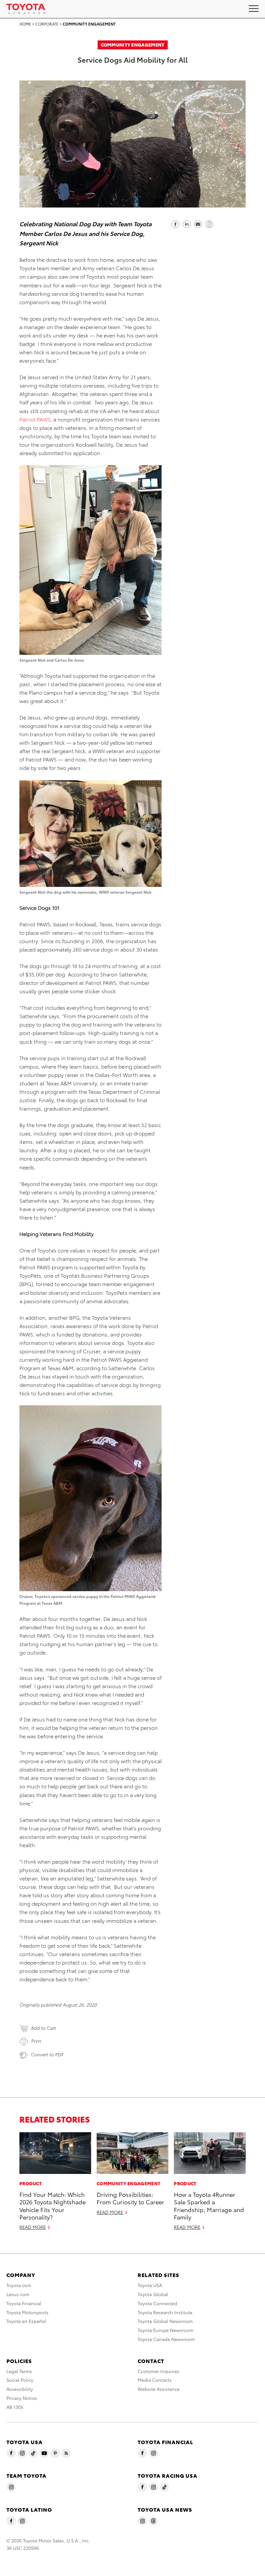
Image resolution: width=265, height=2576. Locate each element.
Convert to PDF (47, 2054)
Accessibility (20, 2389)
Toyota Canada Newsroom (166, 2339)
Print (36, 2041)
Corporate (47, 24)
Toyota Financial (24, 2303)
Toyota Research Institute (165, 2312)
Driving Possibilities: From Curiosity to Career (130, 2198)
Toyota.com (19, 2285)
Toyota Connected (157, 2303)
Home (25, 24)
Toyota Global (153, 2294)
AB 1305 (15, 2407)
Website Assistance (159, 2389)
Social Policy (20, 2380)
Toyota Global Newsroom (165, 2321)
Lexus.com (18, 2294)
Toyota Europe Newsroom (166, 2330)
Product (31, 2183)
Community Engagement (89, 24)
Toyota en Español (26, 2321)
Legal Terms (19, 2371)
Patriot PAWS (35, 419)
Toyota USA (150, 2285)
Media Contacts (155, 2380)
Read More (33, 2227)
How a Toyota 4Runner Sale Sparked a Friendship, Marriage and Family (209, 2205)
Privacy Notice (22, 2398)
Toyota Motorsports (27, 2312)
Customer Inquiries (159, 2371)
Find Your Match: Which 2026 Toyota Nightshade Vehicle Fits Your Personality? (53, 2205)
